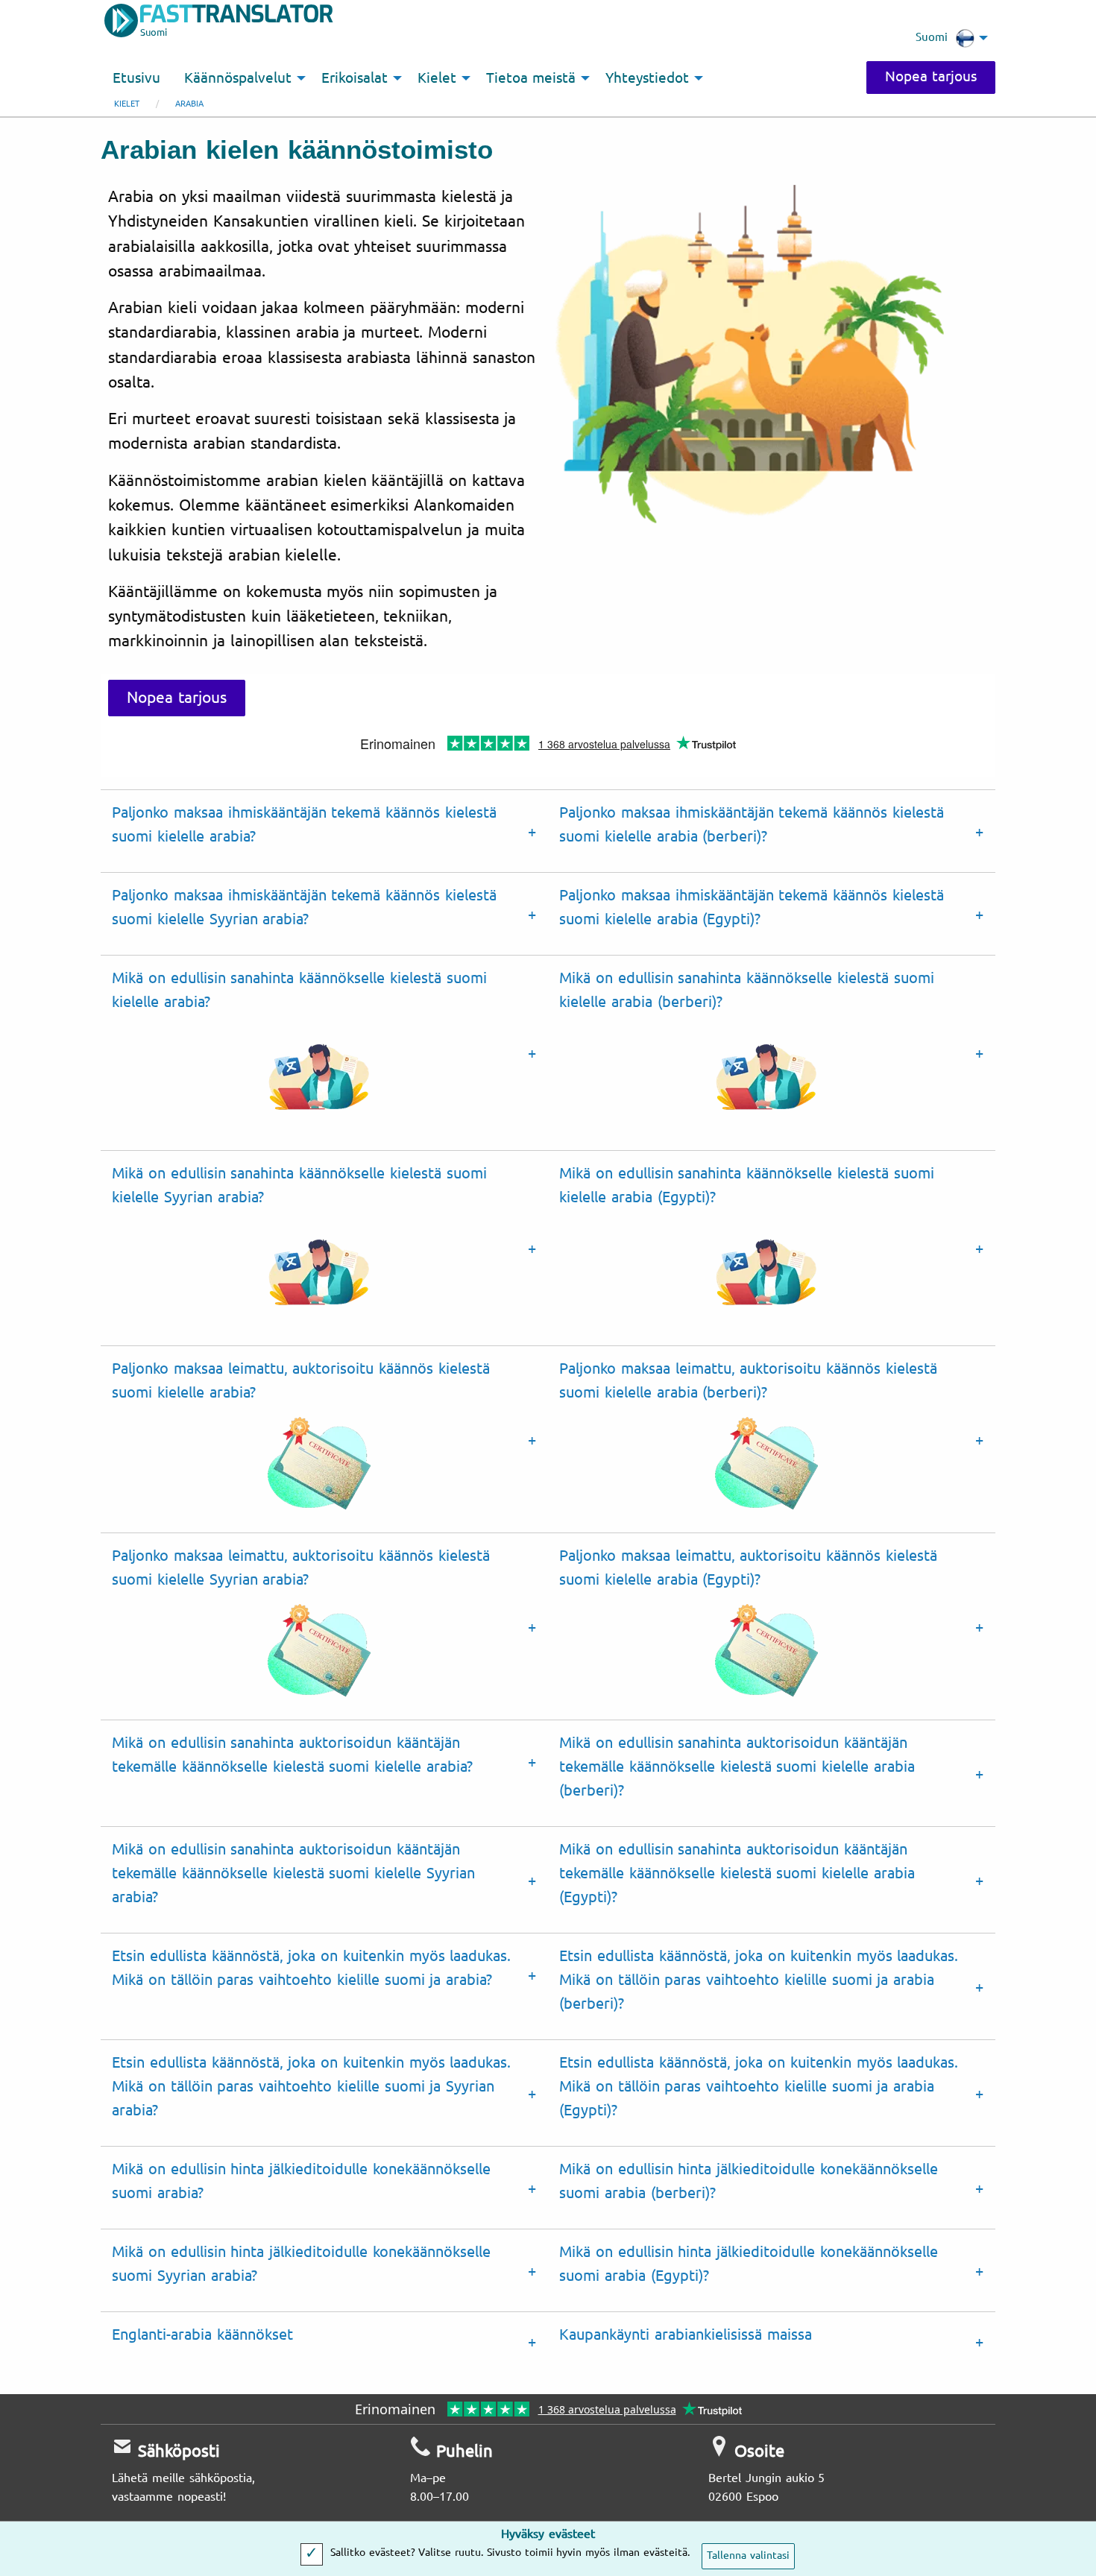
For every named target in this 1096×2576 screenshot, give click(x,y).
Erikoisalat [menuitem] (355, 78)
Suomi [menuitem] (932, 37)
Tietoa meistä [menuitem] (531, 78)
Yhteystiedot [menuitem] (647, 78)
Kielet (127, 104)
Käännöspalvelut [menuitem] (238, 78)
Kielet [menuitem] (437, 78)
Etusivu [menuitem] (136, 78)
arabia (189, 104)
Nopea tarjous (931, 77)
